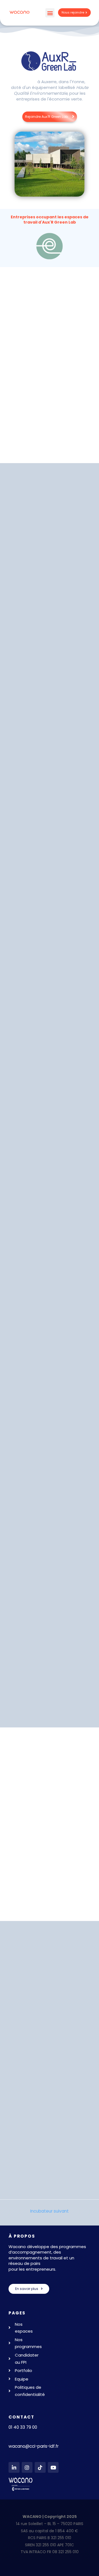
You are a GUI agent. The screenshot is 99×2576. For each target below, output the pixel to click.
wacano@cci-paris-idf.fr (34, 2446)
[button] (50, 13)
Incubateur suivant (50, 2211)
